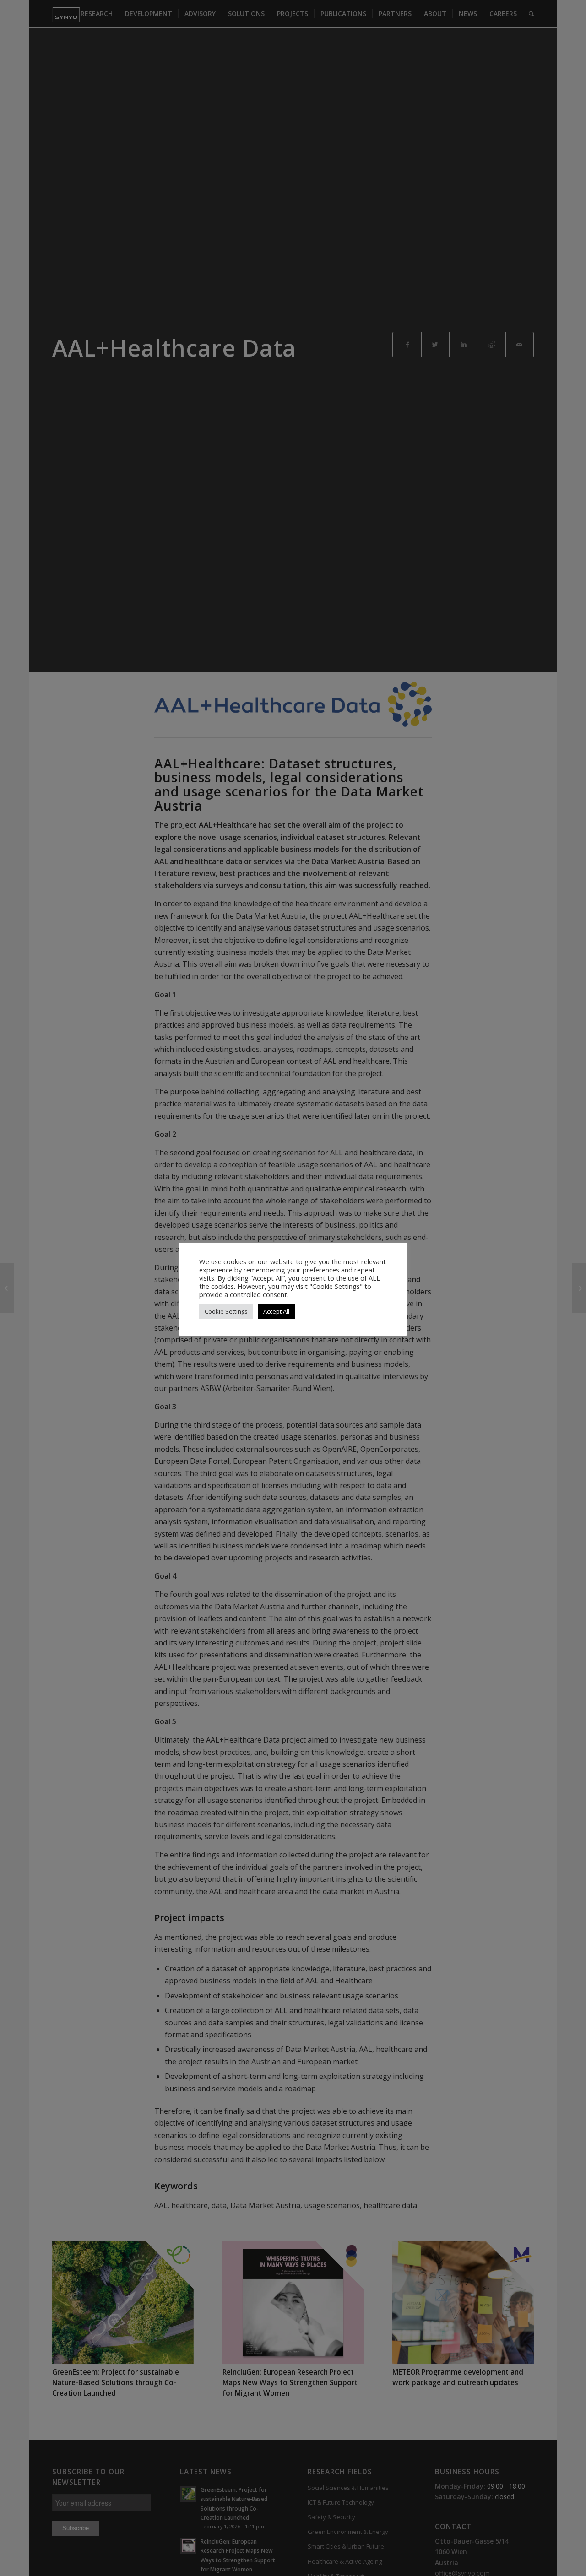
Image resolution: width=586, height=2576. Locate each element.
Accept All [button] (276, 1311)
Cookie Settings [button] (226, 1311)
